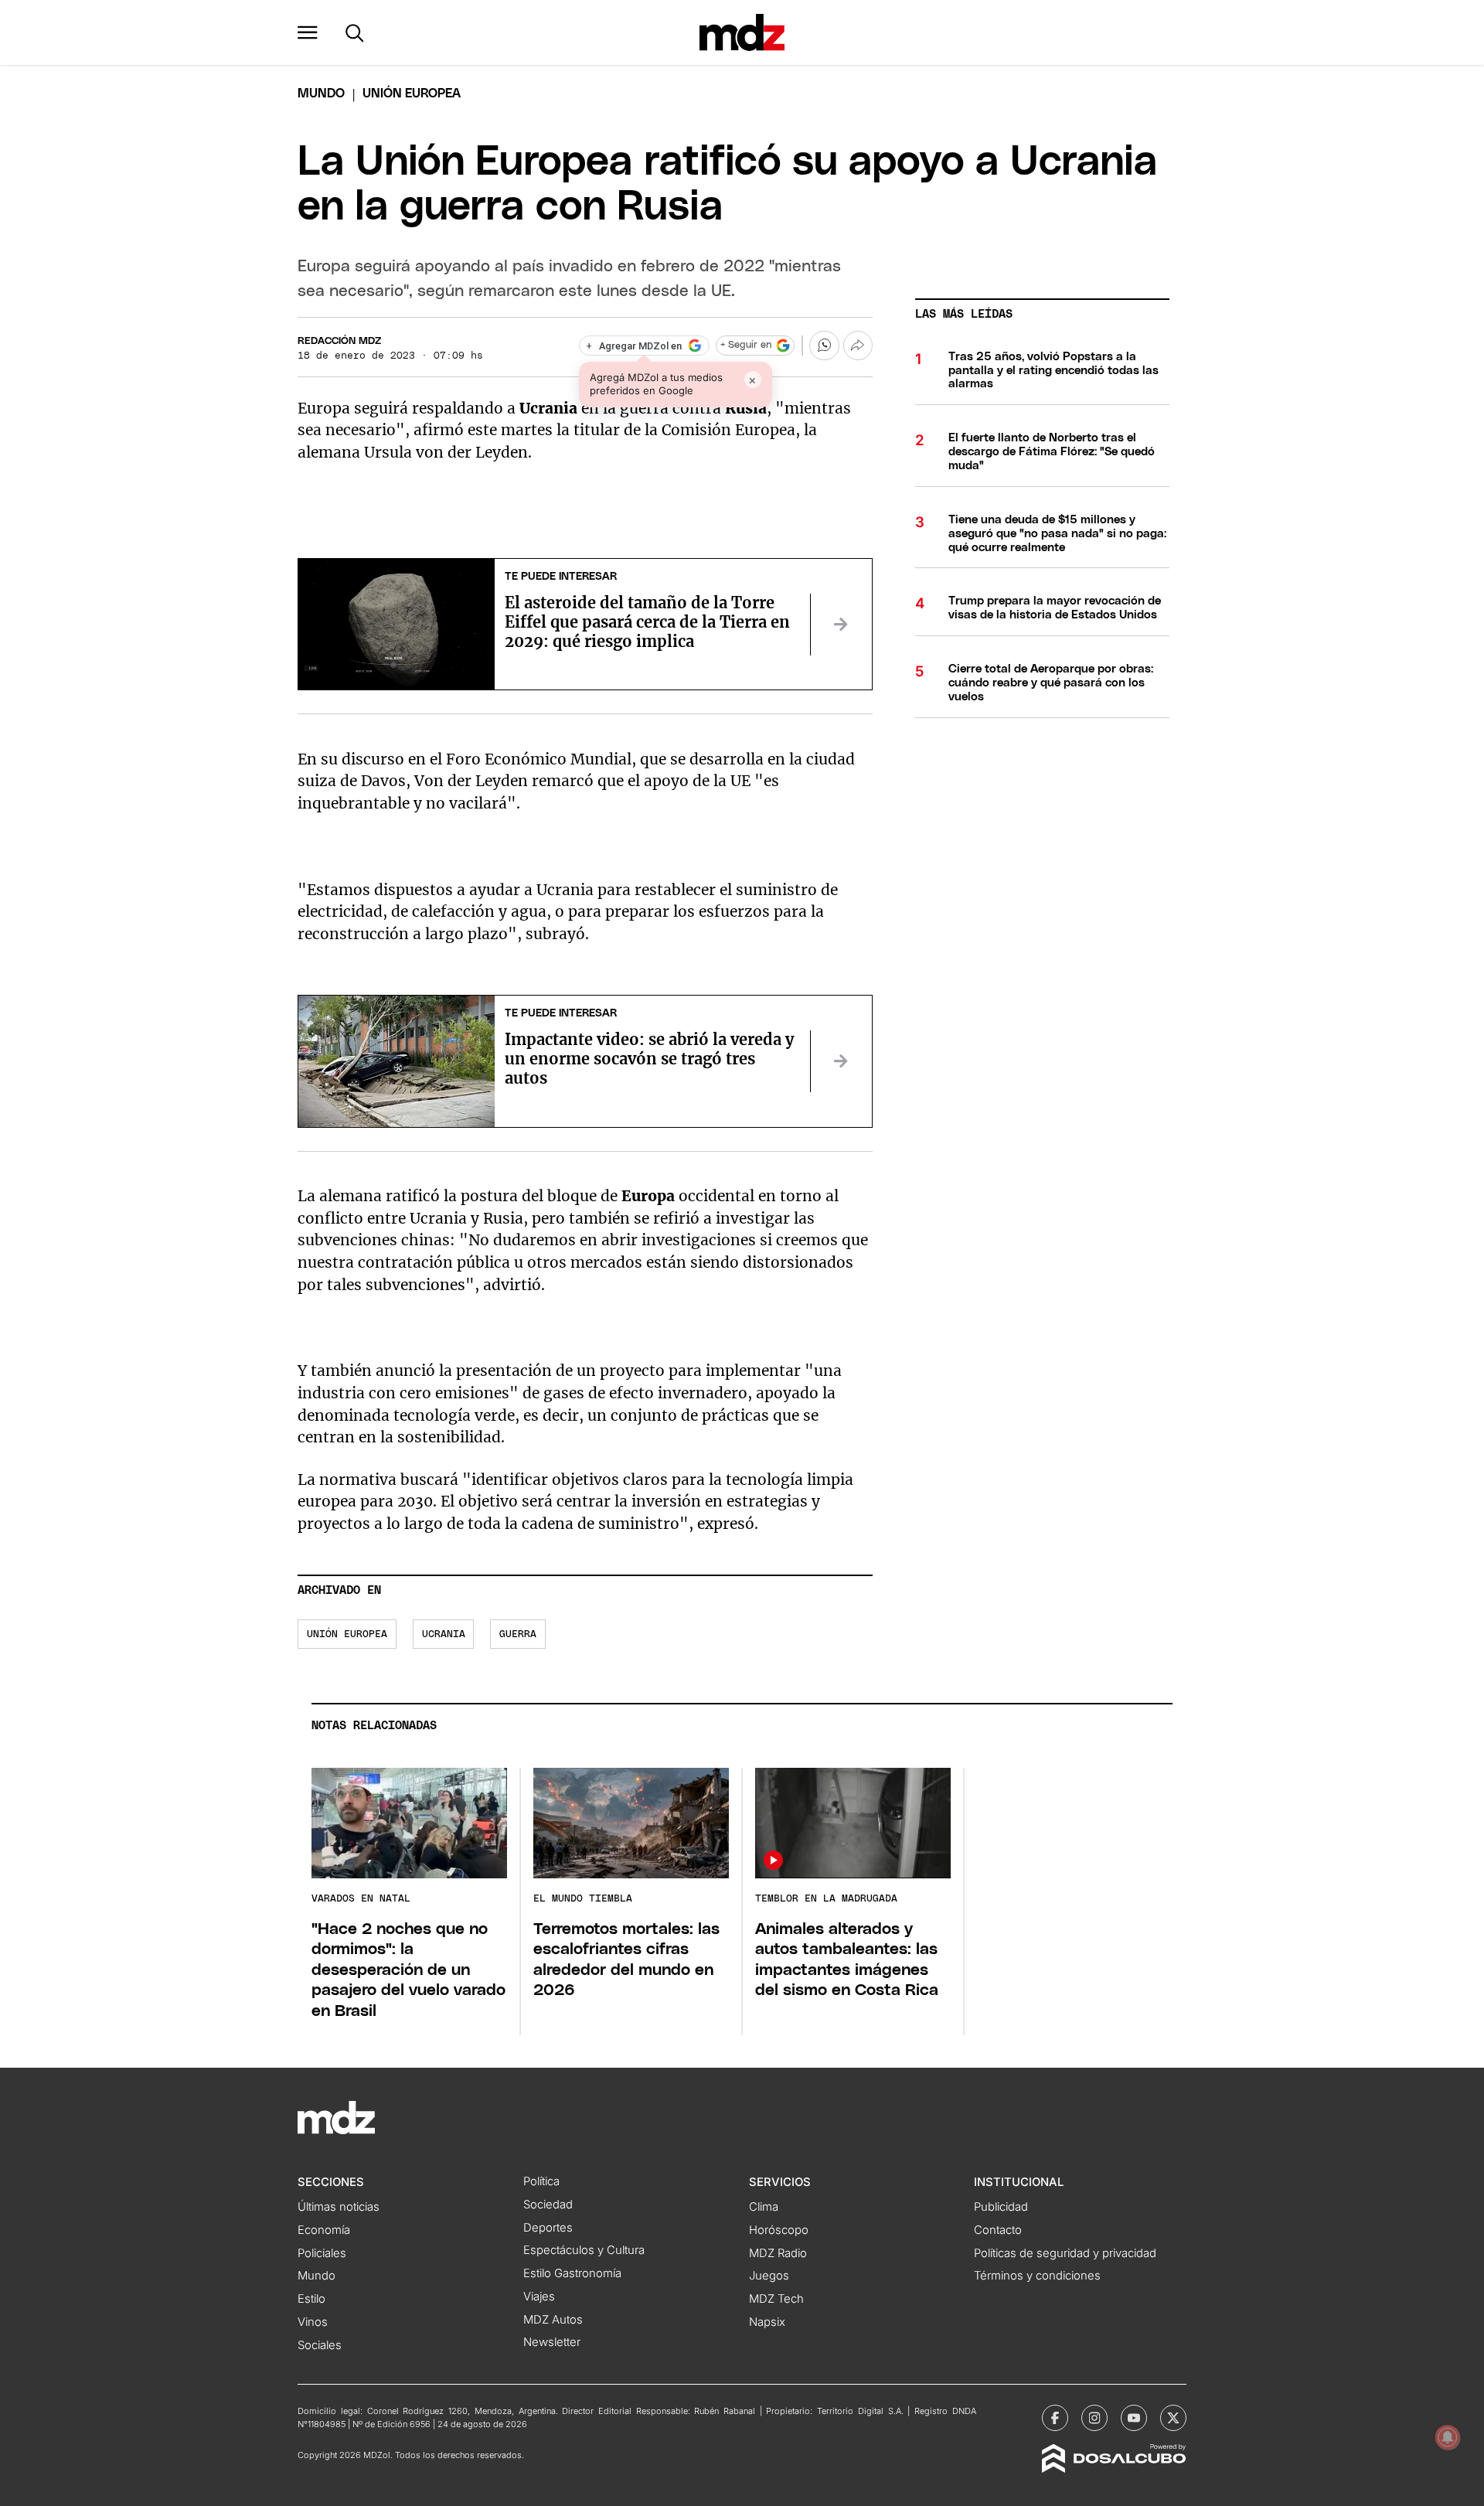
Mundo (321, 94)
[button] (308, 32)
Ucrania (444, 1634)
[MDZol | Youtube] (1134, 2418)
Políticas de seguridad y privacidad (1065, 2253)
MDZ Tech (776, 2299)
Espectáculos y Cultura (584, 2250)
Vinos (313, 2322)
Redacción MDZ (339, 341)
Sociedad (548, 2205)
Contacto (998, 2230)
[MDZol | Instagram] (1094, 2418)
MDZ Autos (553, 2320)
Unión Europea (347, 1634)
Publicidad (1001, 2207)
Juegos (769, 2276)
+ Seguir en (746, 345)
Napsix (767, 2322)
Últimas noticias (339, 2207)
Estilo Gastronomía (572, 2273)
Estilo (311, 2299)
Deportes (548, 2228)
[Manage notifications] (1448, 2437)
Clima (764, 2207)
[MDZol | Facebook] (1055, 2418)
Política (541, 2181)
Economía (324, 2230)
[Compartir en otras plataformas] (858, 346)
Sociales (320, 2345)
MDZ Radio (778, 2253)
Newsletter (552, 2342)
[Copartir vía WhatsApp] (824, 346)
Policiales (322, 2253)
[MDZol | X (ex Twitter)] (1173, 2418)
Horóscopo (779, 2230)
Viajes (539, 2297)
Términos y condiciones (1037, 2276)
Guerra (518, 1634)
